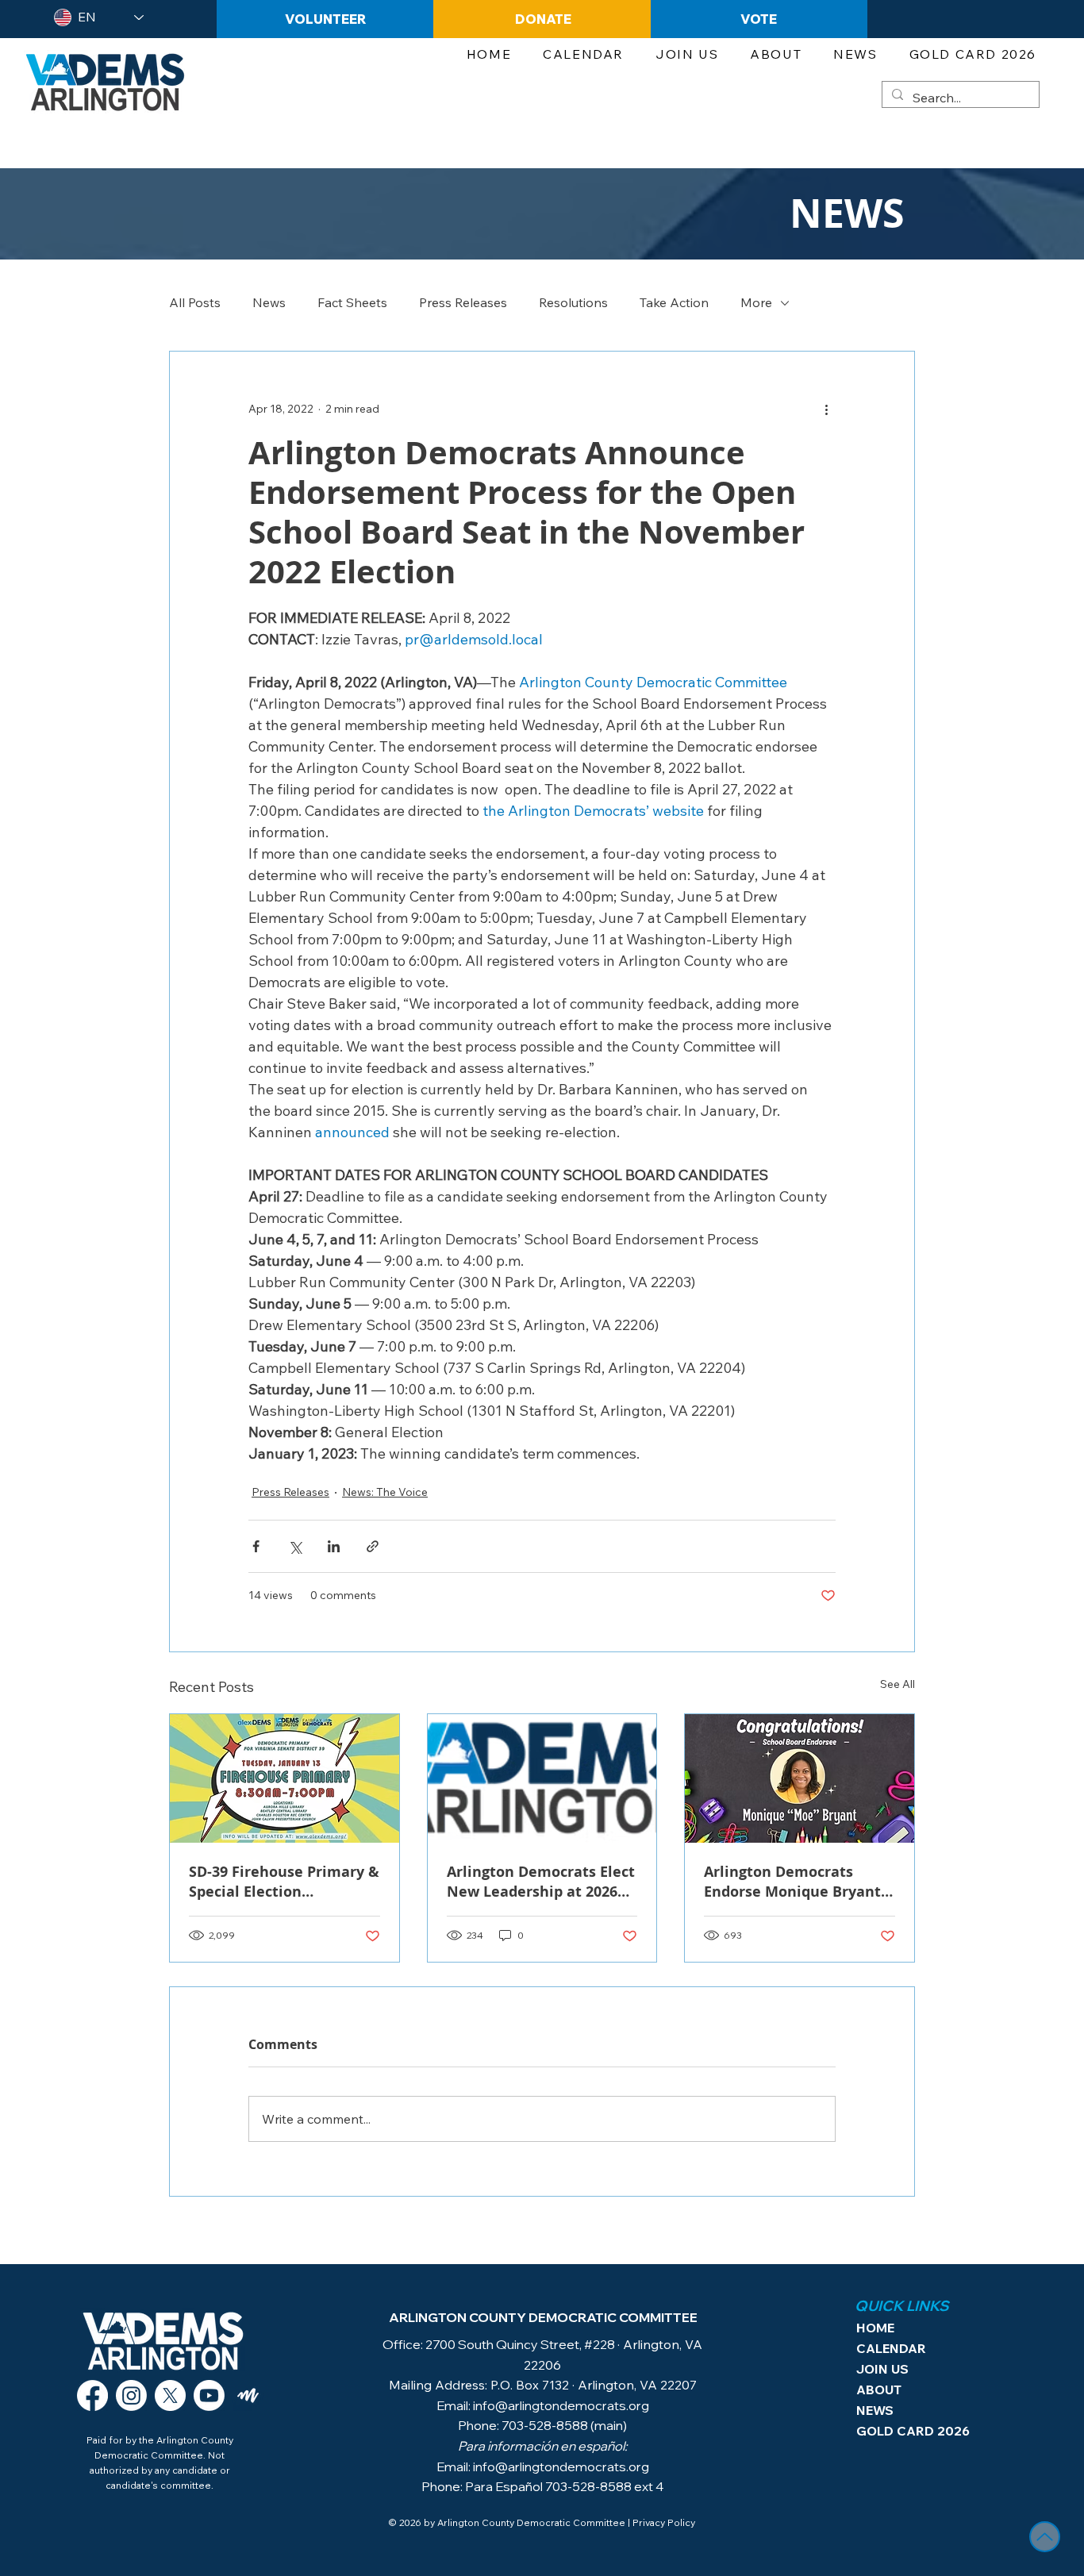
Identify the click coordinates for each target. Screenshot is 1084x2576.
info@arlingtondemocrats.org (561, 2405)
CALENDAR (891, 2348)
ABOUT (879, 2390)
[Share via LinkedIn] (334, 1546)
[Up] (1045, 2537)
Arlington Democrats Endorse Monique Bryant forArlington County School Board (792, 1882)
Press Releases (463, 302)
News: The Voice (385, 1492)
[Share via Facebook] (256, 1546)
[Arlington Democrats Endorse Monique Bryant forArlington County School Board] (800, 1778)
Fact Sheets (352, 302)
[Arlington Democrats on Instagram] (131, 2395)
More (756, 302)
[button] (687, 55)
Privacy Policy (664, 2522)
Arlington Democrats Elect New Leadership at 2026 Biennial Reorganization (541, 1882)
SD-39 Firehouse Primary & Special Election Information (284, 1882)
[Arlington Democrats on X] (170, 2395)
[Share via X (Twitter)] (295, 1546)
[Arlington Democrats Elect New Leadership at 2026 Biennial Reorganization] (542, 1778)
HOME (875, 2328)
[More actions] (826, 409)
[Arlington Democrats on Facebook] (92, 2395)
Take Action (674, 302)
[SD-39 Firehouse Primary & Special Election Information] (284, 1778)
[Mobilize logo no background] (248, 2395)
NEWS (875, 2410)
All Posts (195, 302)
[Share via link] (373, 1546)
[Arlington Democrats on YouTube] (209, 2395)
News (269, 302)
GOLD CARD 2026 (903, 2431)
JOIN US (882, 2369)
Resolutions (573, 302)
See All (898, 1684)
